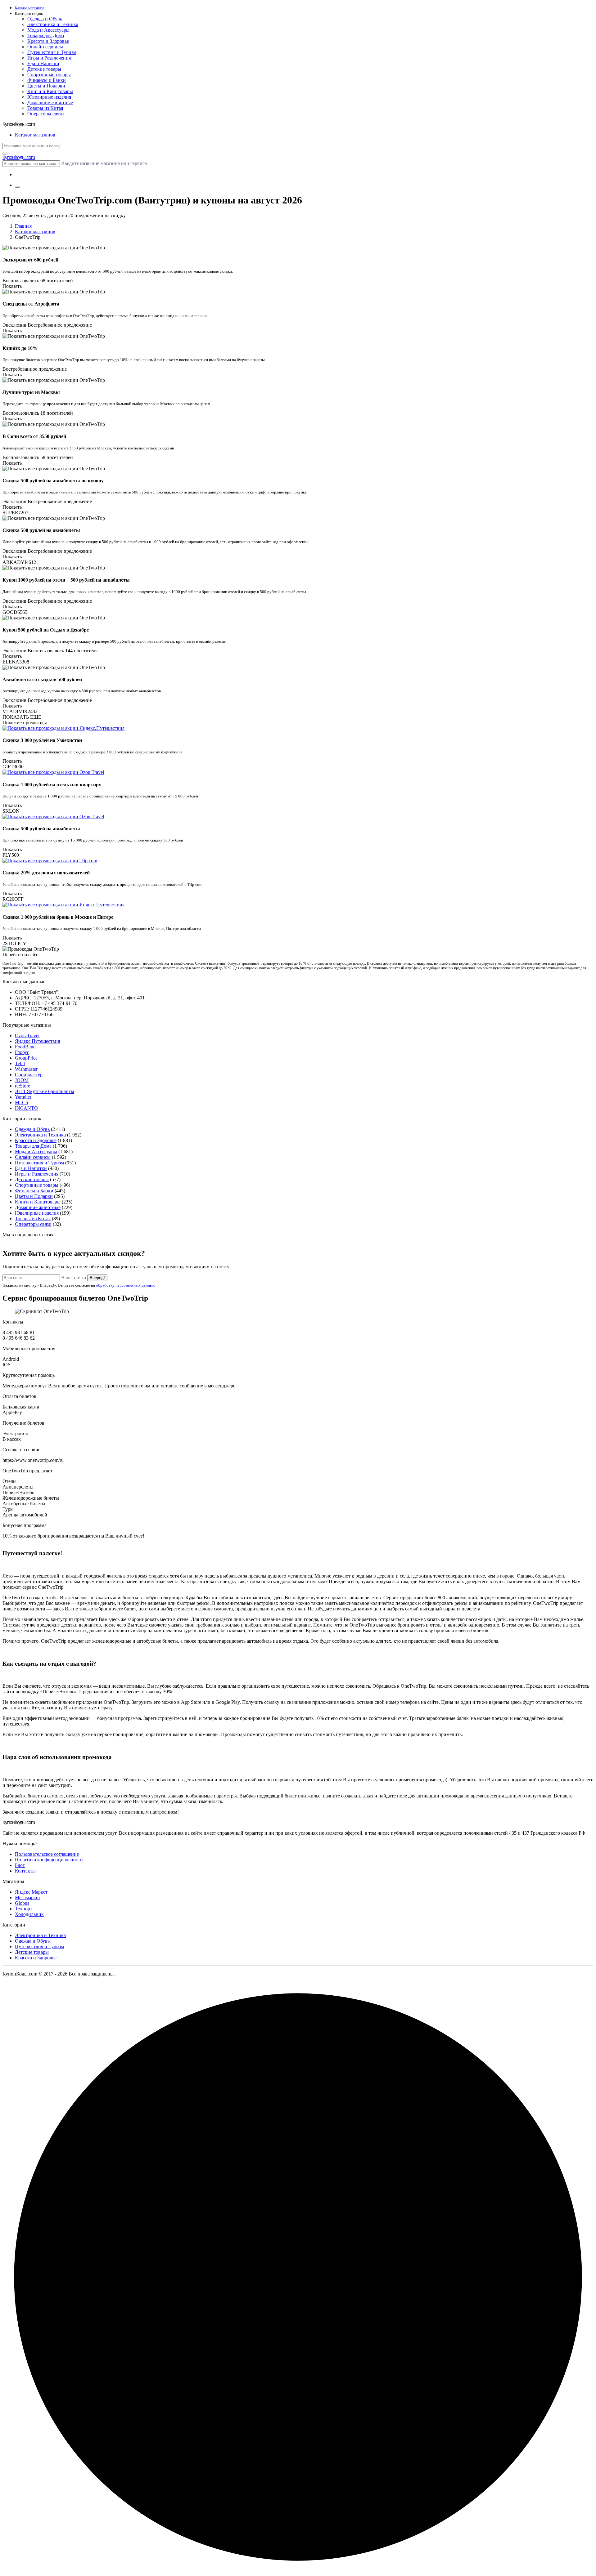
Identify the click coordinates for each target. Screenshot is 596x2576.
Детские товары (44, 69)
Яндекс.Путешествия (37, 1041)
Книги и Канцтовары (50, 91)
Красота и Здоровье (48, 41)
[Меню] (17, 187)
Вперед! (97, 1278)
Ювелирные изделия (49, 97)
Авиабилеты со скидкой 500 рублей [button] (42, 679)
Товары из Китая (45, 108)
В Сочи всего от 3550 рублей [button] (34, 436)
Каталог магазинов (35, 232)
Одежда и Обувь (45, 19)
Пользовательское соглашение (47, 1854)
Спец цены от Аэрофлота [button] (31, 304)
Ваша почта (74, 1277)
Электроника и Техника (53, 24)
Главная (23, 226)
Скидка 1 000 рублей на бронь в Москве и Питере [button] (58, 917)
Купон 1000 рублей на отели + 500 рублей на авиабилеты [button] (66, 580)
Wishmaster (26, 1069)
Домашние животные (50, 103)
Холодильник (29, 1914)
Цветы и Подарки (46, 86)
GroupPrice (26, 1058)
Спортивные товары (49, 75)
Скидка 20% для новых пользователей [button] (46, 873)
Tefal (20, 1063)
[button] (304, 14)
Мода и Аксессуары (48, 30)
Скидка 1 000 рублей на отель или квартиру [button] (52, 785)
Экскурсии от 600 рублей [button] (30, 260)
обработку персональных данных (125, 1285)
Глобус (22, 1052)
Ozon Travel (27, 1036)
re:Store (23, 1086)
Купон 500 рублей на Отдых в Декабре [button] (46, 630)
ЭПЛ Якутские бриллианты (45, 1091)
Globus (22, 1903)
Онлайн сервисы (45, 47)
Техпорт (24, 1909)
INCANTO (26, 1108)
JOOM (22, 1080)
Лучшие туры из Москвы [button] (31, 392)
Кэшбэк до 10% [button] (20, 348)
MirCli (21, 1103)
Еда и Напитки (43, 63)
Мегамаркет (28, 1897)
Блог (20, 1865)
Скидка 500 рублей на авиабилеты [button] (41, 530)
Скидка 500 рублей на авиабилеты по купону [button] (53, 481)
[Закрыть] (5, 154)
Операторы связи (46, 114)
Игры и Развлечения (49, 58)
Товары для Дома (46, 36)
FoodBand (25, 1047)
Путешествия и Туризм (52, 52)
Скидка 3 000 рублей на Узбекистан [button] (42, 740)
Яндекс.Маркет (31, 1892)
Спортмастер (29, 1075)
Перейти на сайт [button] (20, 955)
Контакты (25, 1871)
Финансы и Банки (47, 80)
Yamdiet (23, 1097)
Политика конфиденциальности (49, 1860)
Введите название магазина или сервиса (104, 163)
